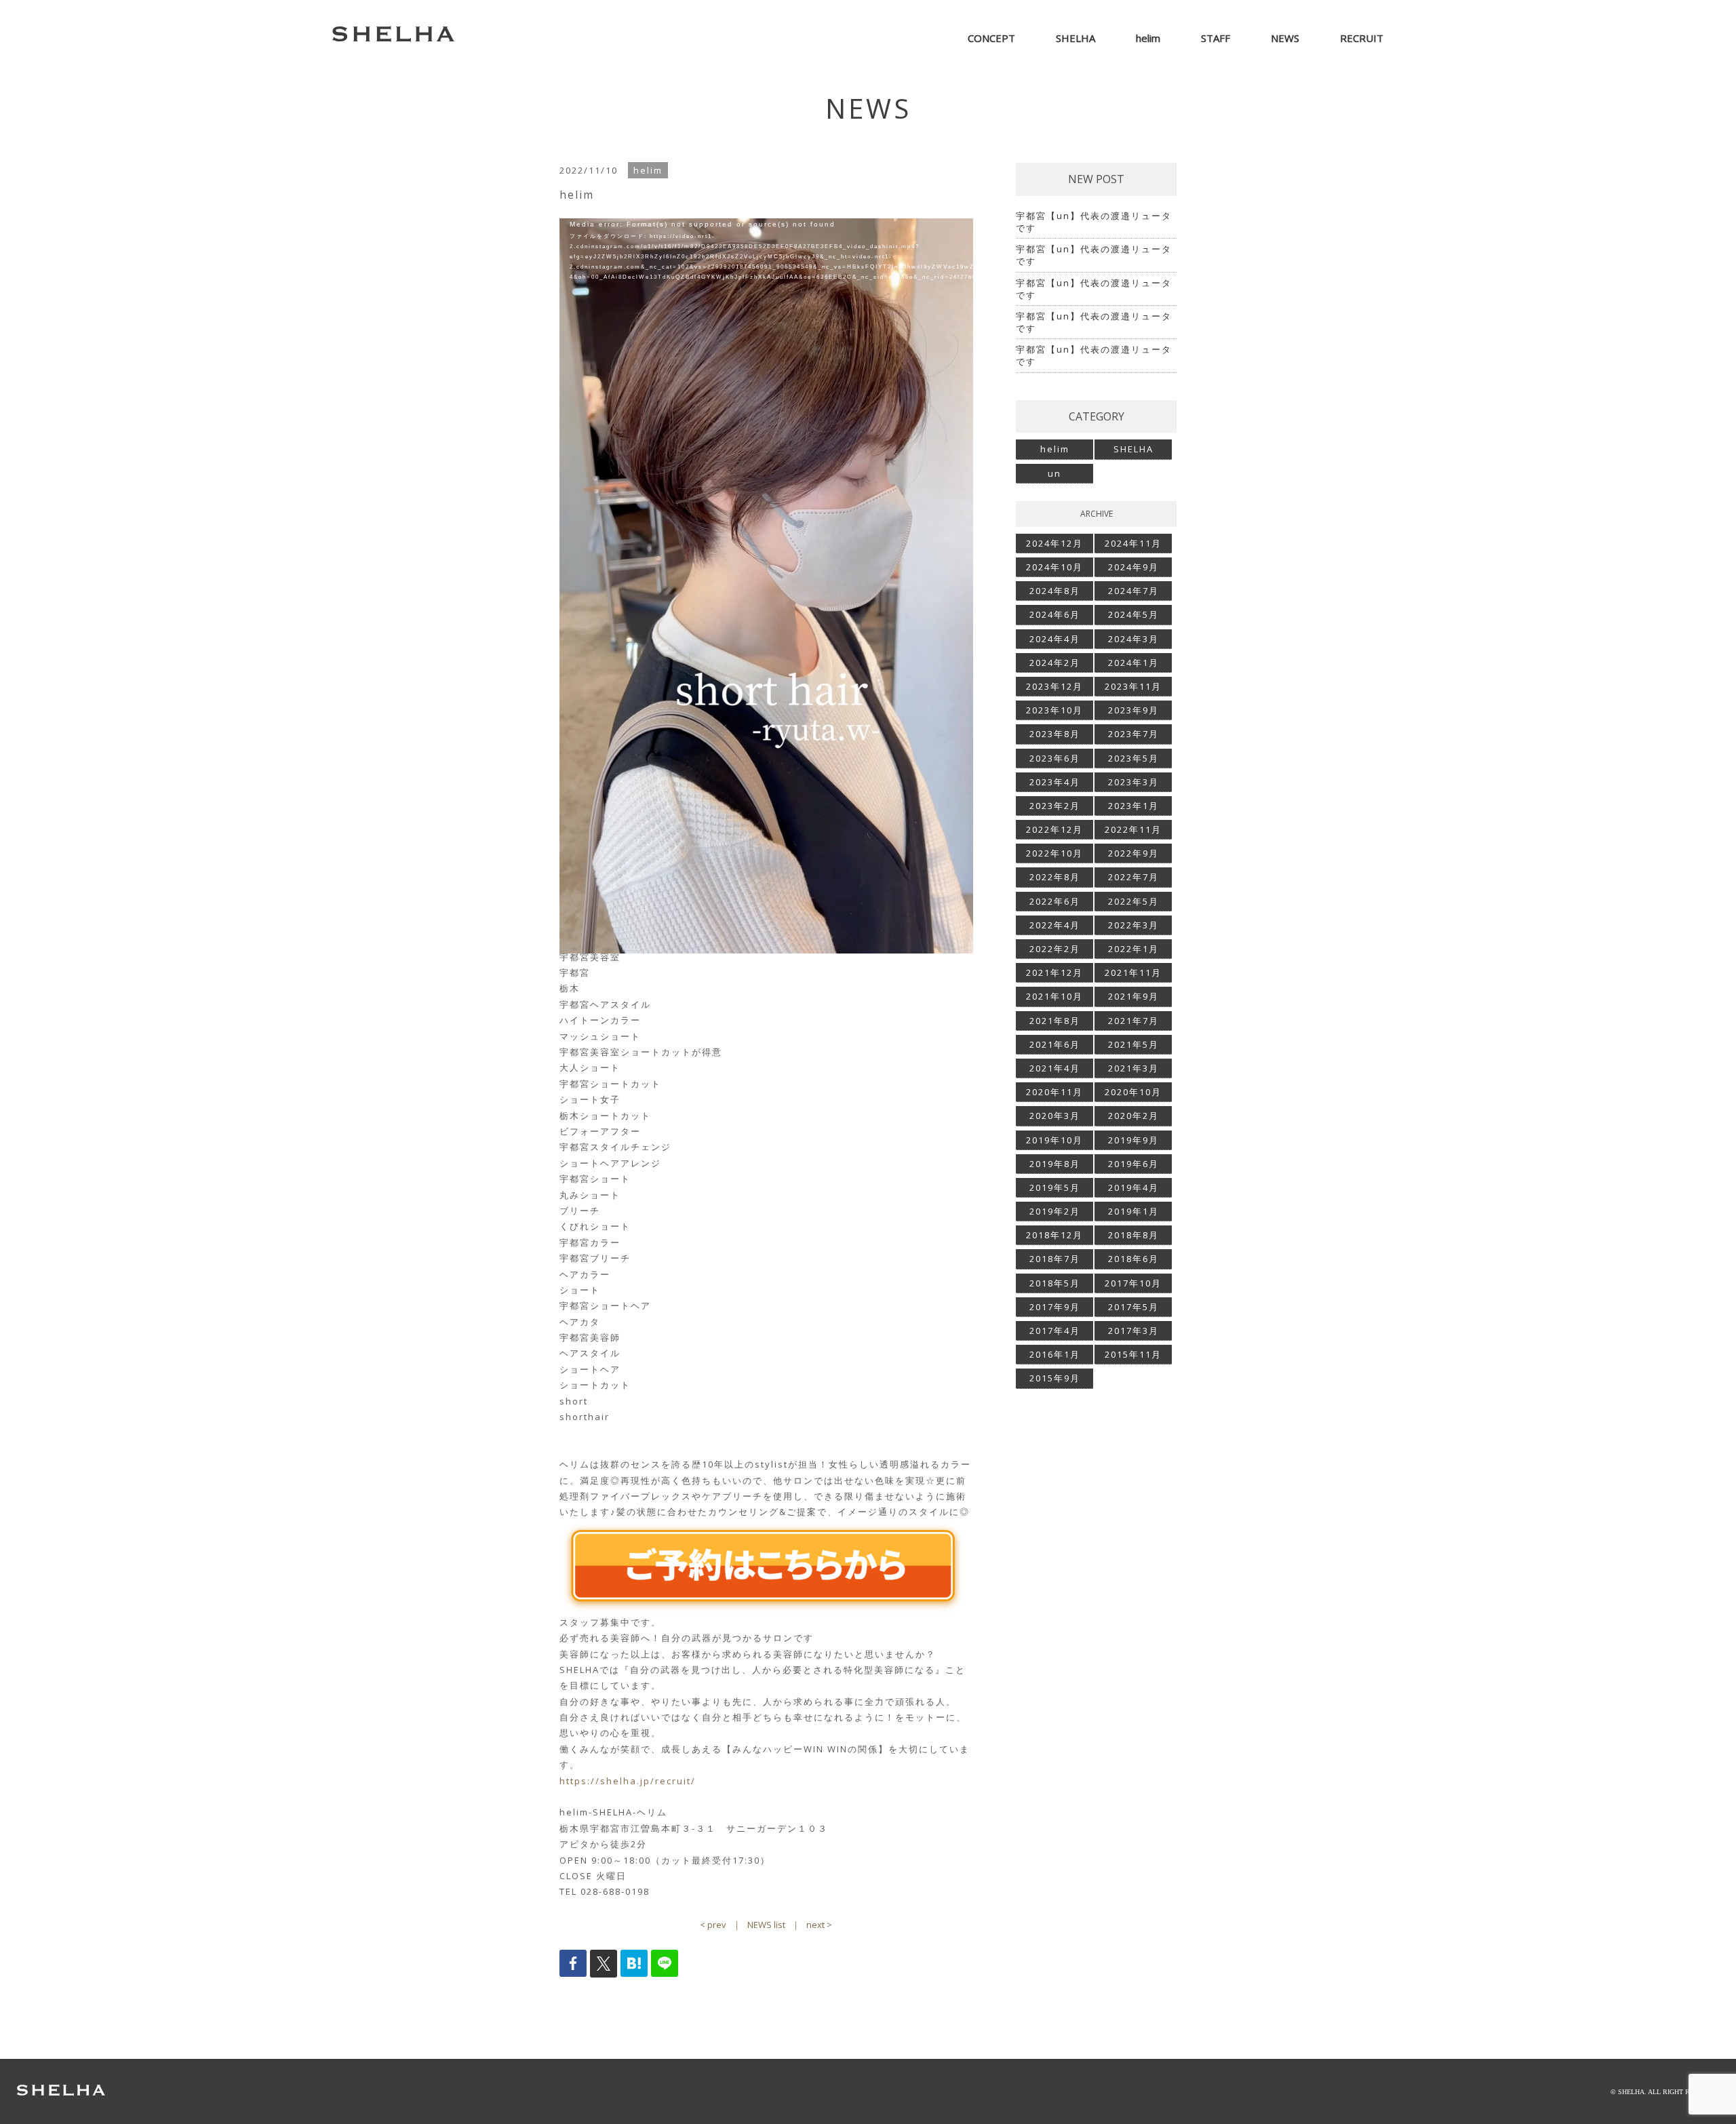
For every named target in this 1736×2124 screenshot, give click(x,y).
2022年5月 (1133, 901)
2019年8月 (1055, 1164)
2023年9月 (1133, 710)
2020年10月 (1133, 1092)
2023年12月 (1054, 686)
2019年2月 (1055, 1211)
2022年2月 (1055, 949)
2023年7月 (1133, 734)
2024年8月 (1055, 591)
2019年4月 (1133, 1187)
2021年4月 (1055, 1068)
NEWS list (766, 1925)
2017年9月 (1055, 1307)
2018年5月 (1055, 1283)
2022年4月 (1055, 925)
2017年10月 (1133, 1283)
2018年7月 (1055, 1259)
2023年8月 (1055, 734)
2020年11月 (1054, 1092)
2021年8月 (1055, 1021)
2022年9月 (1133, 853)
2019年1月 (1133, 1211)
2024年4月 (1055, 639)
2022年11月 (1133, 829)
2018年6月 (1133, 1259)
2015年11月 (1133, 1354)
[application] (766, 425)
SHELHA (1133, 449)
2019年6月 (1133, 1164)
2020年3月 (1055, 1116)
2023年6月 (1055, 758)
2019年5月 (1055, 1187)
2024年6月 (1055, 614)
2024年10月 (1054, 567)
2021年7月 (1133, 1021)
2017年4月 (1055, 1331)
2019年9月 (1133, 1140)
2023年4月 (1055, 782)
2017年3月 (1133, 1331)
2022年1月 (1133, 949)
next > (819, 1925)
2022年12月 (1054, 829)
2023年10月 (1054, 710)
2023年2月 (1055, 806)
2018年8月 (1133, 1235)
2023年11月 (1133, 686)
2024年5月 (1133, 614)
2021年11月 (1133, 972)
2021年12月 (1054, 972)
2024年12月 (1054, 543)
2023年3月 (1133, 782)
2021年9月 (1133, 996)
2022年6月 (1055, 901)
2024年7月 (1133, 591)
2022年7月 (1133, 877)
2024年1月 (1133, 663)
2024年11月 (1133, 543)
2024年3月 (1133, 639)
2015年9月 (1055, 1378)
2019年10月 (1054, 1140)
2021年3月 (1133, 1068)
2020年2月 (1133, 1116)
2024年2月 (1055, 663)
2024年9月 (1133, 567)
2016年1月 (1055, 1354)
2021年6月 (1055, 1044)
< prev (713, 1925)
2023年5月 (1133, 758)
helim (1055, 449)
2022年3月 (1133, 925)
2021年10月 (1054, 996)
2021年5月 (1133, 1044)
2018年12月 (1054, 1235)
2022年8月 (1055, 877)
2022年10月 (1054, 853)
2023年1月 (1133, 806)
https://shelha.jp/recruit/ (628, 1781)
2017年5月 (1133, 1307)
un (1054, 473)
